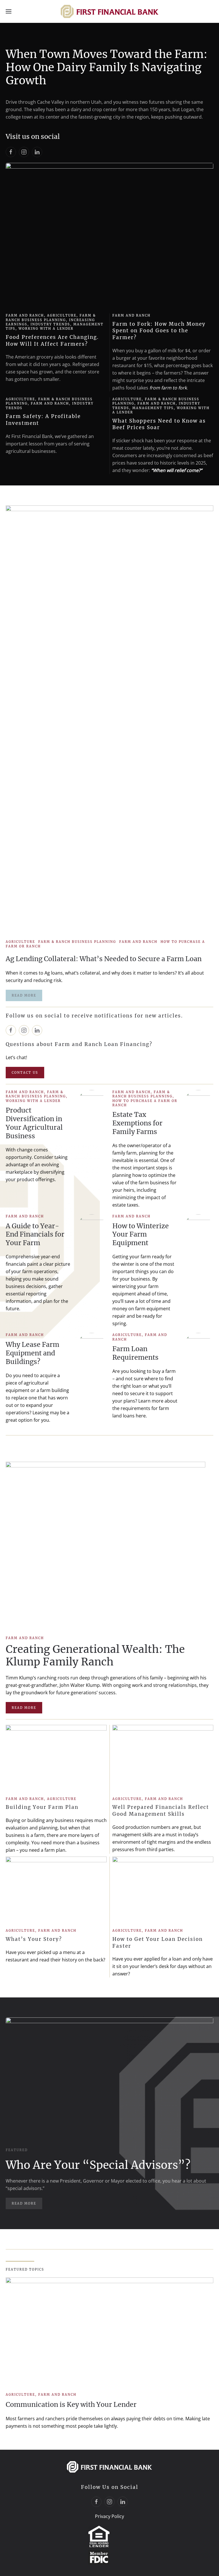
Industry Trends (50, 324)
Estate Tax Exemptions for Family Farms (137, 1123)
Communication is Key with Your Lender (71, 2404)
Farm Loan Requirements (135, 1353)
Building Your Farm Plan (42, 1807)
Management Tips (153, 408)
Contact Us (25, 1073)
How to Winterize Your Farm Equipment (141, 1234)
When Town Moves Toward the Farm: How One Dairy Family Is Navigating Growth (107, 67)
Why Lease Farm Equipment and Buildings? (33, 1353)
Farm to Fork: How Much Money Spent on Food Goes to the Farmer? (159, 331)
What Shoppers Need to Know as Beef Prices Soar (159, 424)
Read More (24, 1708)
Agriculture (62, 315)
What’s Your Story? (34, 1939)
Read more (24, 995)
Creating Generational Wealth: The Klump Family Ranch (95, 1655)
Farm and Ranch (25, 315)
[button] (9, 11)
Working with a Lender (46, 329)
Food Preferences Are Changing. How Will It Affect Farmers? (52, 341)
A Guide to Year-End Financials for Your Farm (35, 1234)
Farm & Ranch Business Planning (51, 318)
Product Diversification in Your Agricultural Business (34, 1123)
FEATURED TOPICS (25, 2269)
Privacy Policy (109, 2516)
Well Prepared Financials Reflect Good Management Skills (161, 1811)
